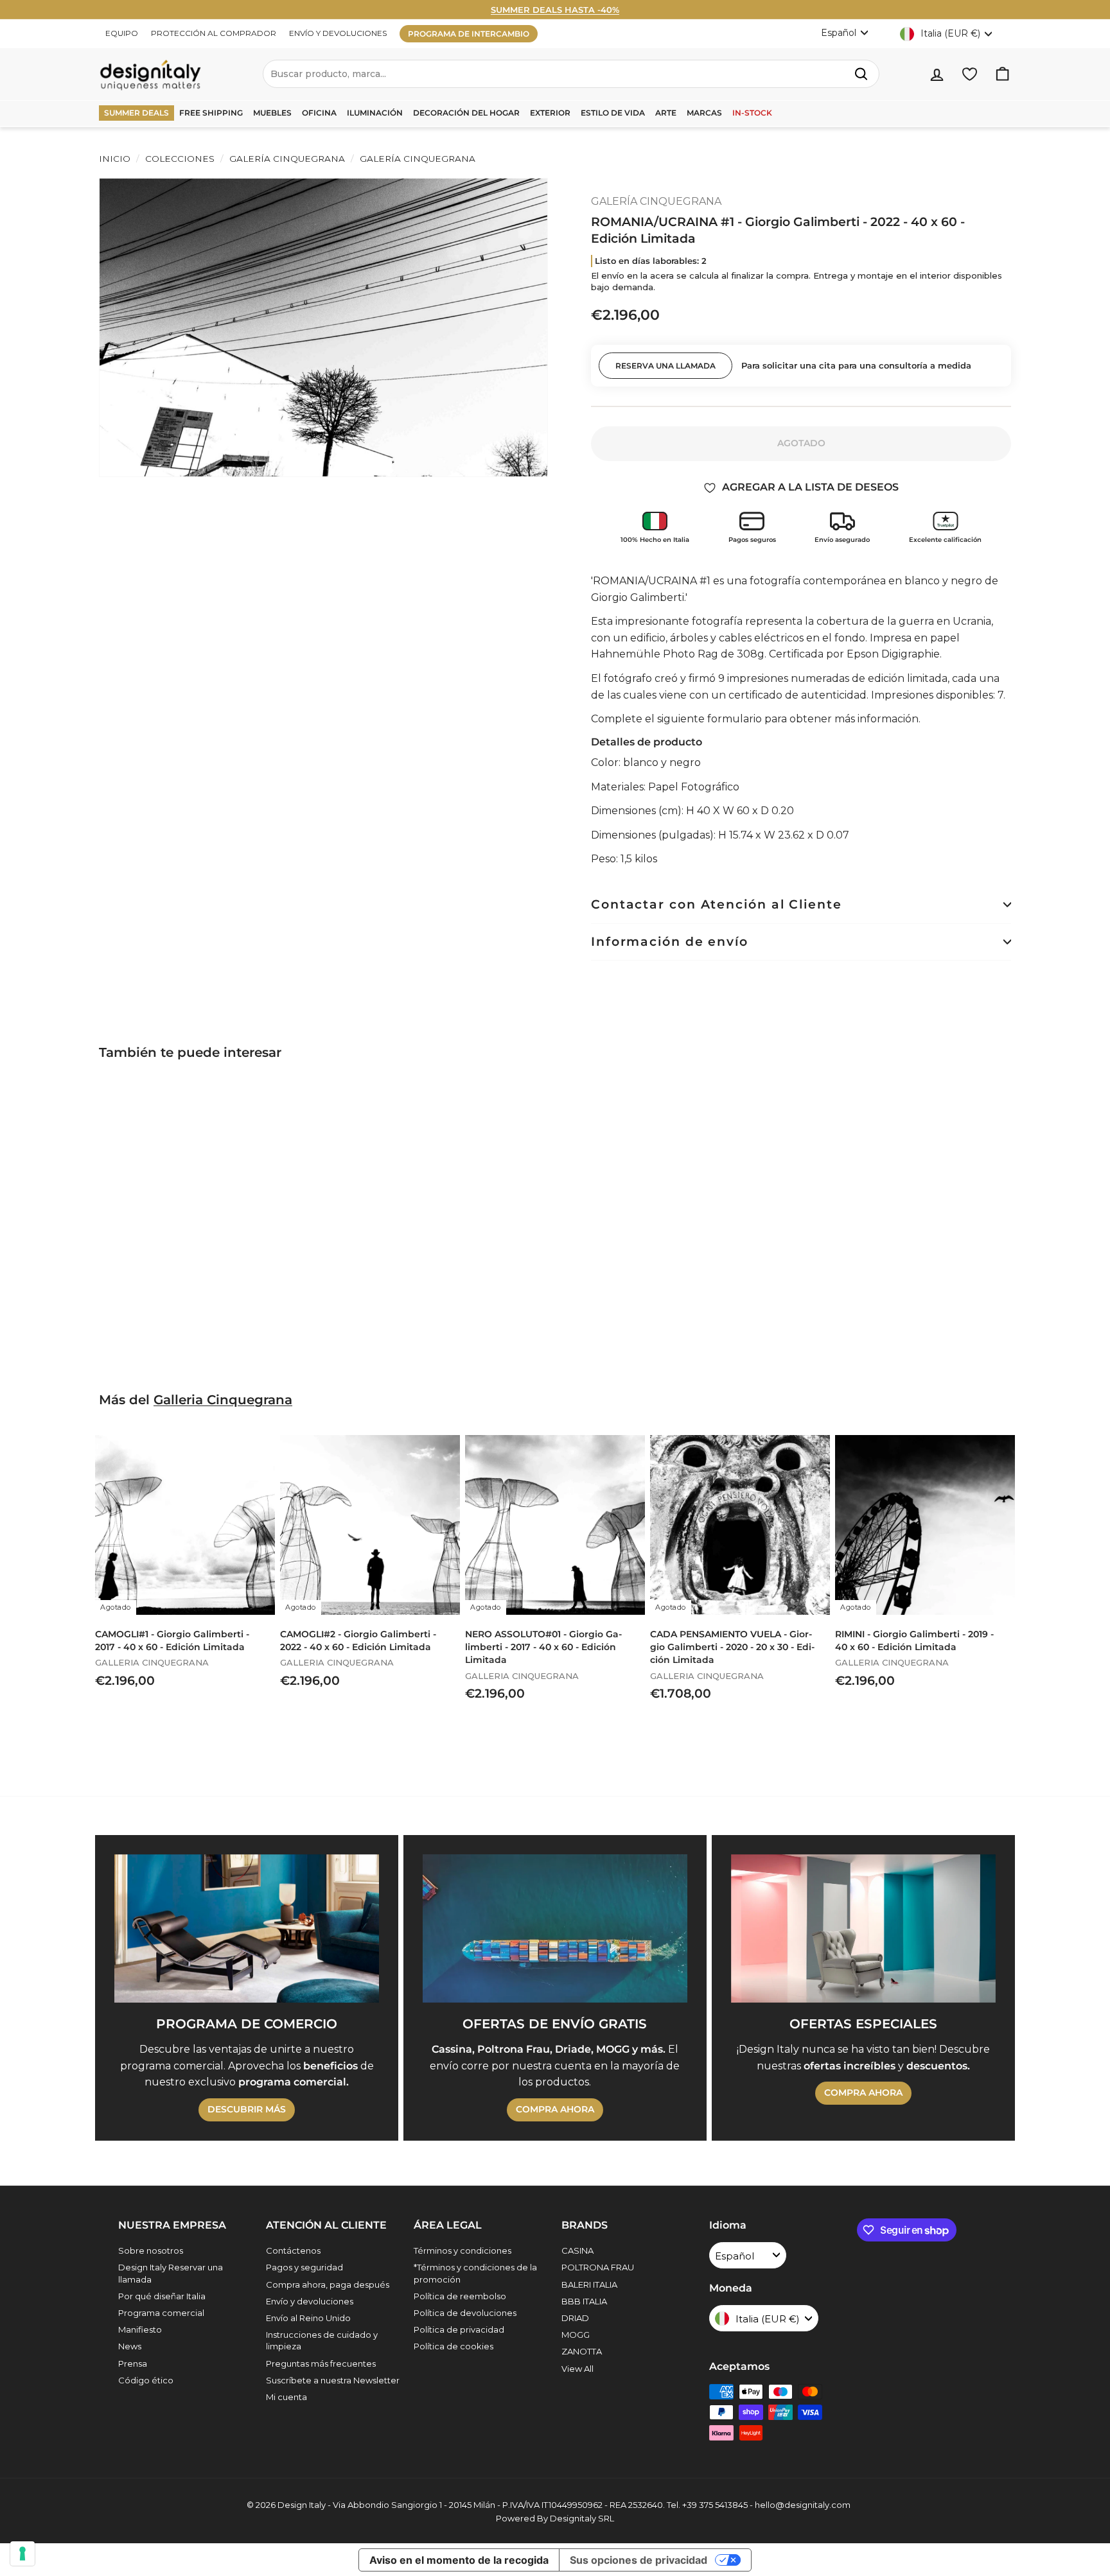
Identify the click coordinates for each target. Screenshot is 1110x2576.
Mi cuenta (286, 2397)
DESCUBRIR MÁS (247, 2109)
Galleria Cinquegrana (223, 1400)
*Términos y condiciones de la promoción (475, 2273)
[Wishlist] (970, 74)
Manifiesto (140, 2329)
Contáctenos (293, 2250)
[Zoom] (323, 327)
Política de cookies (454, 2346)
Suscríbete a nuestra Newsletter (333, 2380)
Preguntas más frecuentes (321, 2363)
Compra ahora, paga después (328, 2284)
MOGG (576, 2335)
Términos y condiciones (463, 2250)
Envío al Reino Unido (308, 2318)
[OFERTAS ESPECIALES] (863, 1929)
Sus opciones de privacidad (639, 2560)
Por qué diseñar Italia (162, 2296)
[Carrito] (1002, 74)
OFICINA (319, 113)
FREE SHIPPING (211, 113)
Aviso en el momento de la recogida (459, 2560)
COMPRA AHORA (555, 2109)
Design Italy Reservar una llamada (171, 2273)
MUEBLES (272, 113)
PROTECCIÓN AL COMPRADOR (214, 33)
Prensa (133, 2363)
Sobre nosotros (151, 2250)
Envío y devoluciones (310, 2301)
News (130, 2346)
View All (577, 2369)
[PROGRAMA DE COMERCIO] (247, 1929)
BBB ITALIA (584, 2301)
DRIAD (575, 2318)
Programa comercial (161, 2313)
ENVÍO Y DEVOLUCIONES (338, 33)
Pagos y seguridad (304, 2267)
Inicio (115, 159)
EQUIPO (122, 33)
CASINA (577, 2250)
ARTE (666, 113)
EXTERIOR (550, 113)
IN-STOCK (752, 113)
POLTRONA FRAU (598, 2267)
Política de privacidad (459, 2329)
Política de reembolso (460, 2296)
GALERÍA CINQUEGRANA (287, 159)
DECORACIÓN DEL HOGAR (466, 113)
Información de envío (670, 942)
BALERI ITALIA (589, 2284)
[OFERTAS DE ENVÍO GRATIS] (555, 1929)
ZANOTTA (582, 2351)
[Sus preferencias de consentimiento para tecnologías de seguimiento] (22, 2554)
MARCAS (704, 113)
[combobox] (571, 74)
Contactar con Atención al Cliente (717, 904)
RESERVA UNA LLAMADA (665, 366)
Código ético (146, 2380)
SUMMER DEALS (137, 113)
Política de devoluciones (465, 2313)
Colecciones (180, 159)
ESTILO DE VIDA (613, 113)
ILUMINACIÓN (375, 113)
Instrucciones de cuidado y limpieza (322, 2340)
